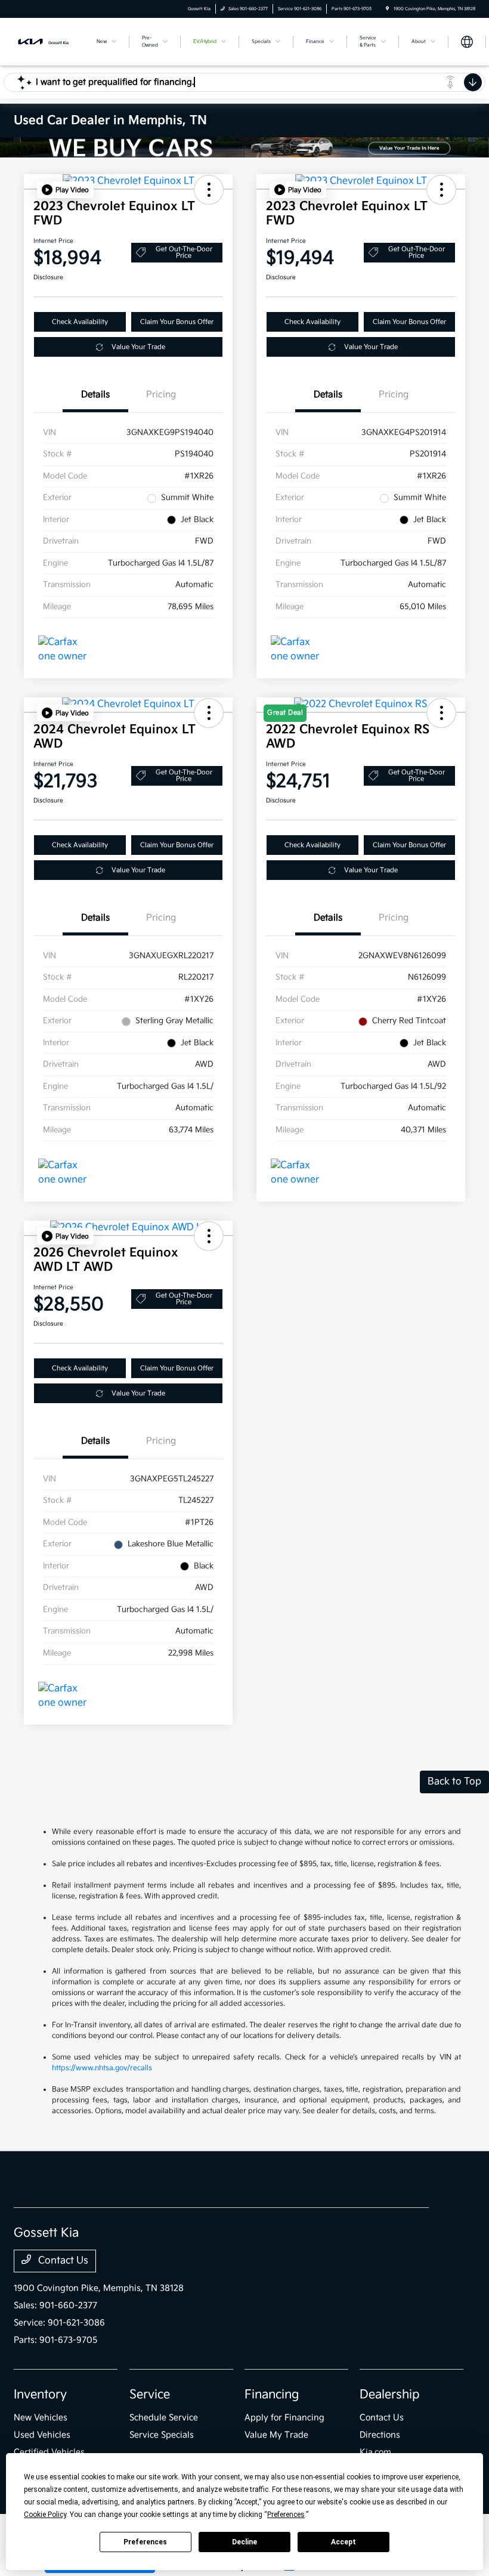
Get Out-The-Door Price (184, 252)
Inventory (40, 2395)
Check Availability (80, 322)
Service (150, 2395)
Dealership (390, 2395)
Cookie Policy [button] (45, 2515)
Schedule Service (164, 2418)
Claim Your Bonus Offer (177, 322)
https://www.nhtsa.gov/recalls (102, 2068)
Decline (244, 2542)
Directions (380, 2435)
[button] (65, 190)
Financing (272, 2395)
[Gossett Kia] (46, 41)
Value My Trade (276, 2435)
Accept (343, 2542)
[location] (387, 9)
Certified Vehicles (49, 2452)
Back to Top (454, 1782)
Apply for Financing (284, 2418)
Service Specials (162, 2435)
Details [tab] (95, 395)
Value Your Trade (138, 347)
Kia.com (375, 2452)
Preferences (145, 2542)
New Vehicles (41, 2418)
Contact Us (62, 2261)
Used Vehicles (42, 2435)
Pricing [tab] (161, 395)
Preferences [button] (286, 2515)
